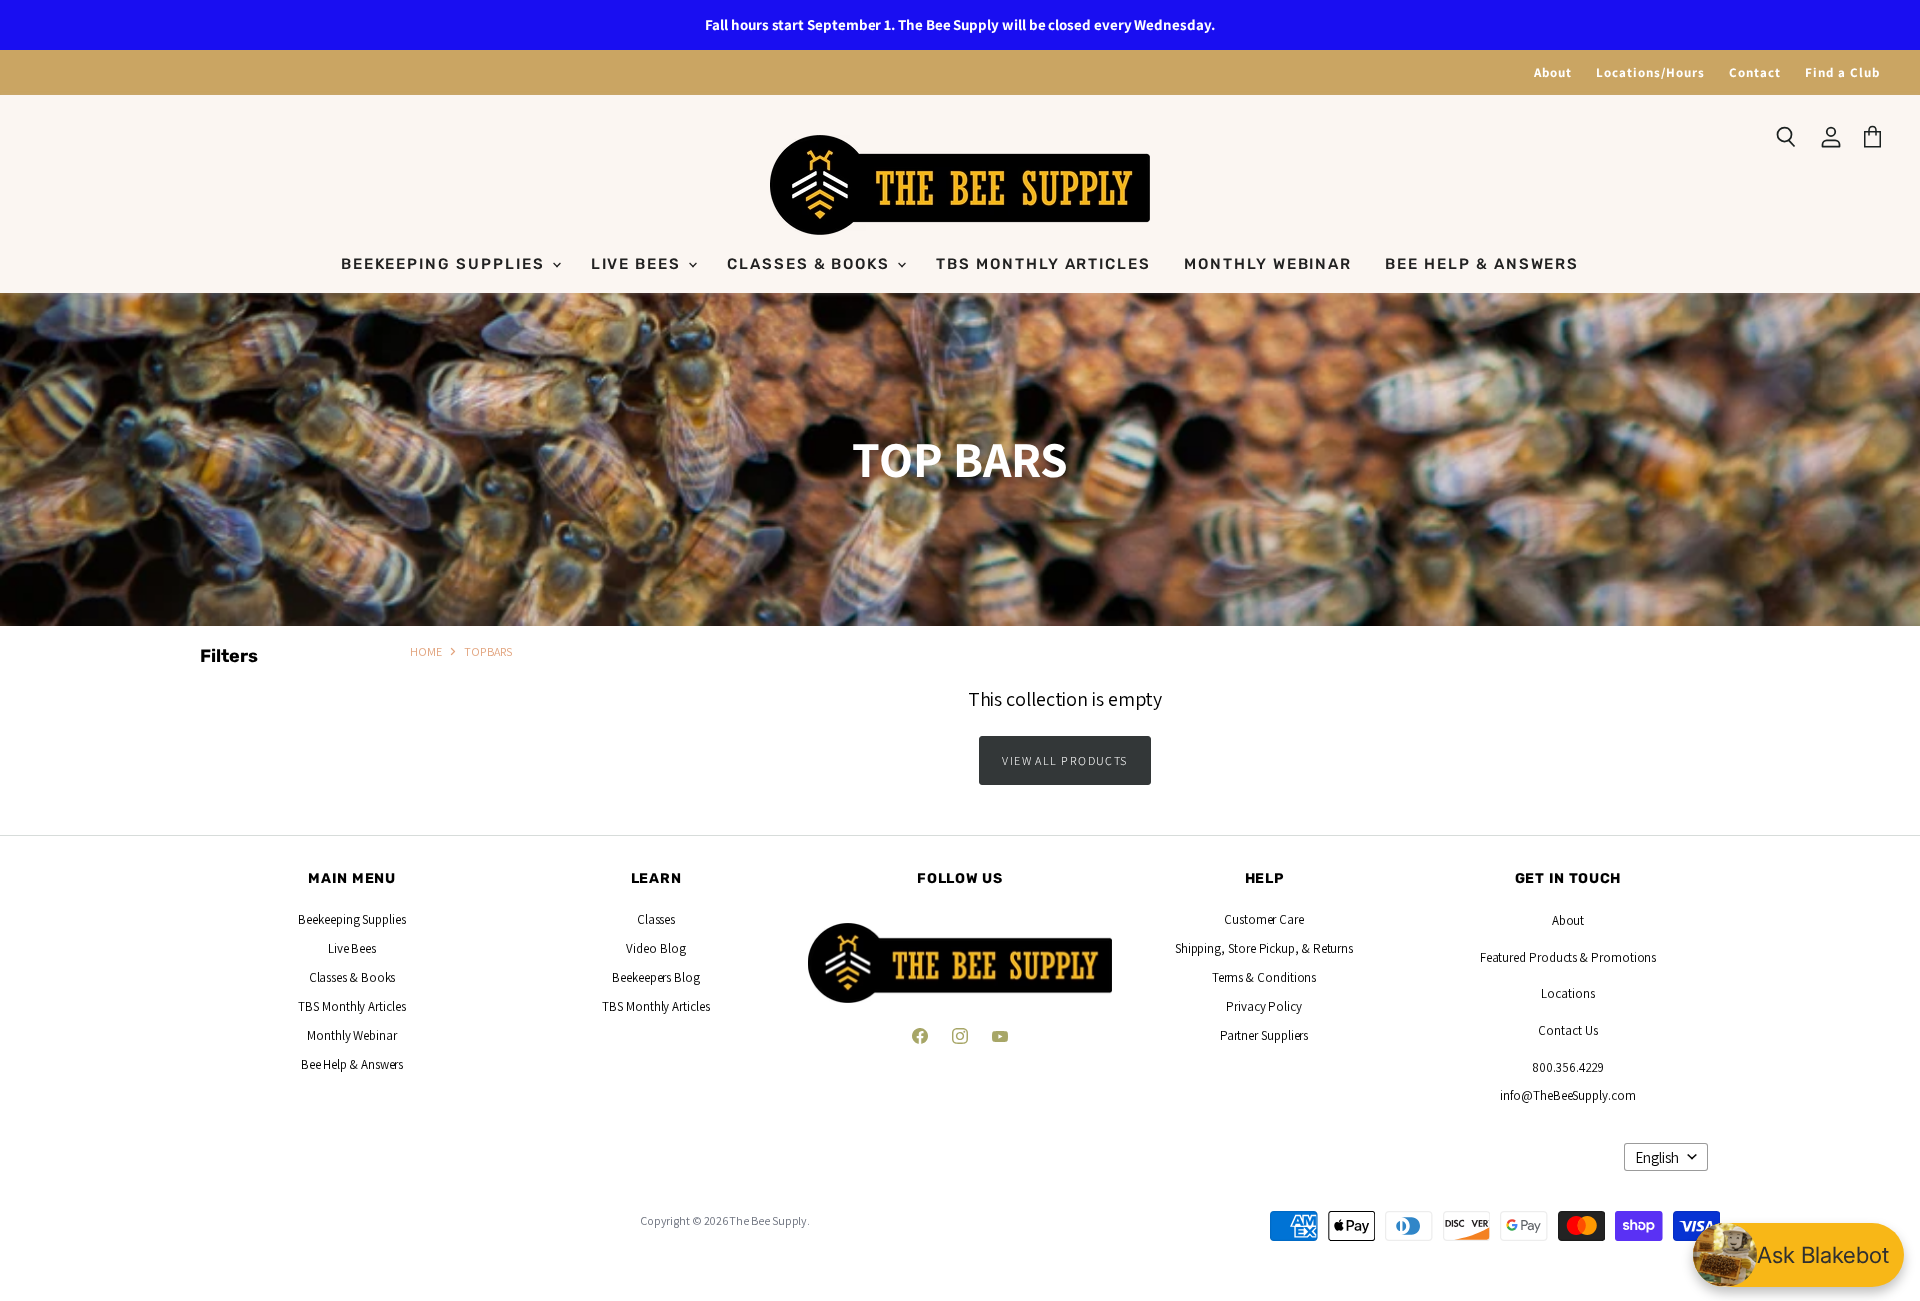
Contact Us (1567, 1030)
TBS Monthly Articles (1043, 264)
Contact (1755, 72)
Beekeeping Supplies (445, 264)
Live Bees (639, 264)
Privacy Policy (1264, 1006)
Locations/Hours (1650, 72)
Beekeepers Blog (656, 977)
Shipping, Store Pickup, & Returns (1264, 948)
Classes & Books (811, 264)
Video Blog (655, 948)
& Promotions (1616, 957)
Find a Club (1842, 72)
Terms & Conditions (1264, 977)
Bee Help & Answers (1482, 264)
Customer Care (1264, 919)
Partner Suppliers (1264, 1035)
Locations (1567, 993)
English (1657, 1157)
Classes (656, 919)
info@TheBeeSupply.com (1567, 1095)
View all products (1065, 760)
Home (426, 651)
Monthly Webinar (1268, 264)
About (1553, 72)
